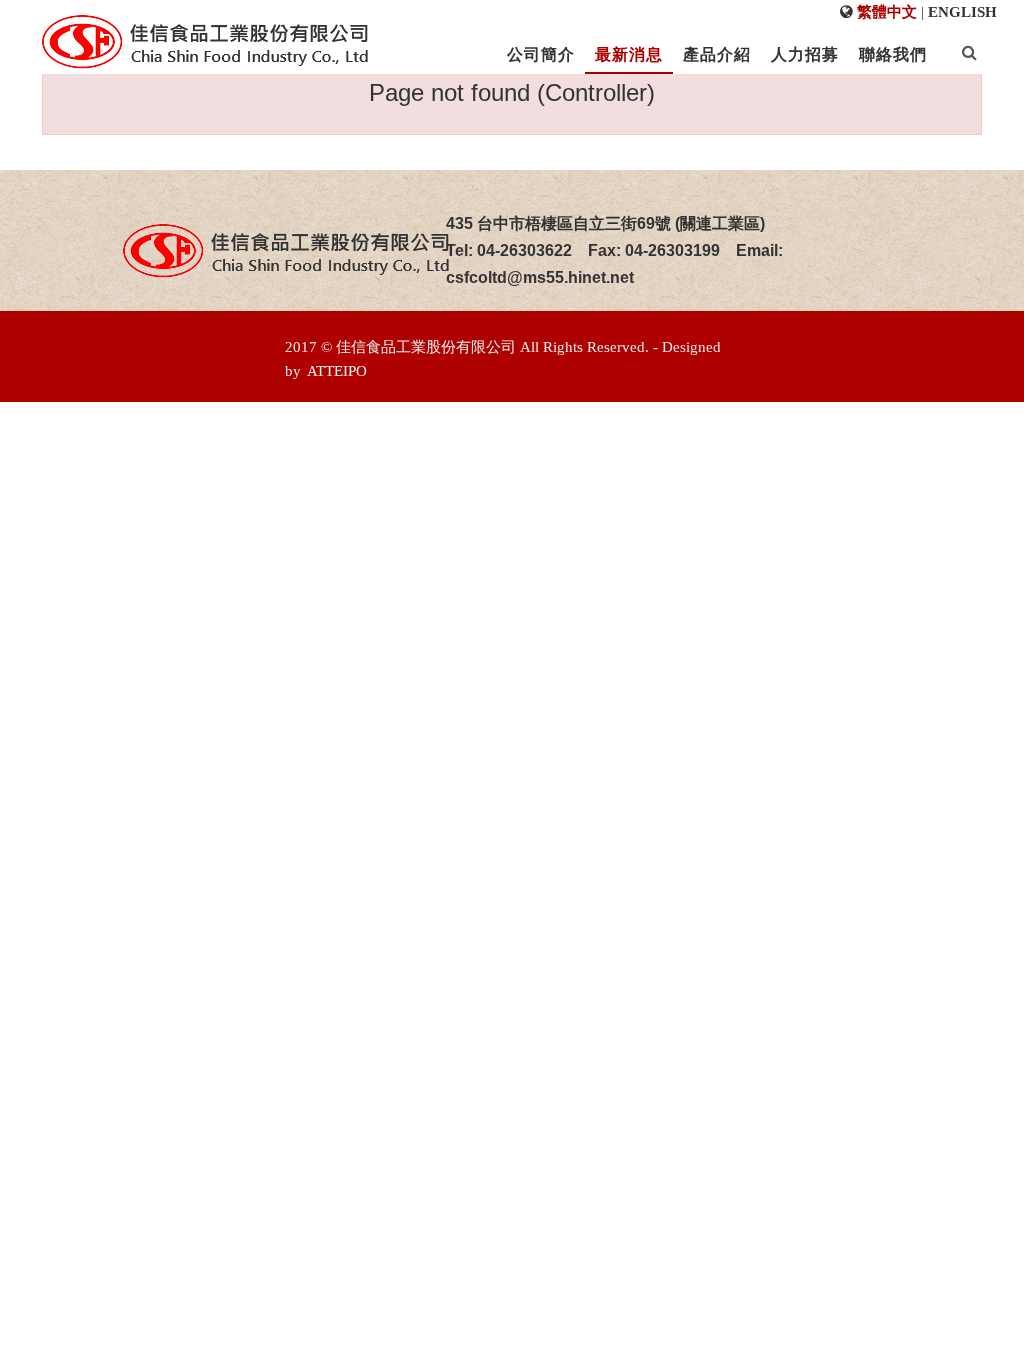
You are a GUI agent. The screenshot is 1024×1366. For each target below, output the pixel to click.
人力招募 (805, 54)
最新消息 (629, 54)
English (962, 12)
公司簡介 (541, 54)
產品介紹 (717, 54)
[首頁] (205, 42)
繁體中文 (887, 12)
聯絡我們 (893, 54)
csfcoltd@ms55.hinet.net (540, 277)
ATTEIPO (337, 371)
